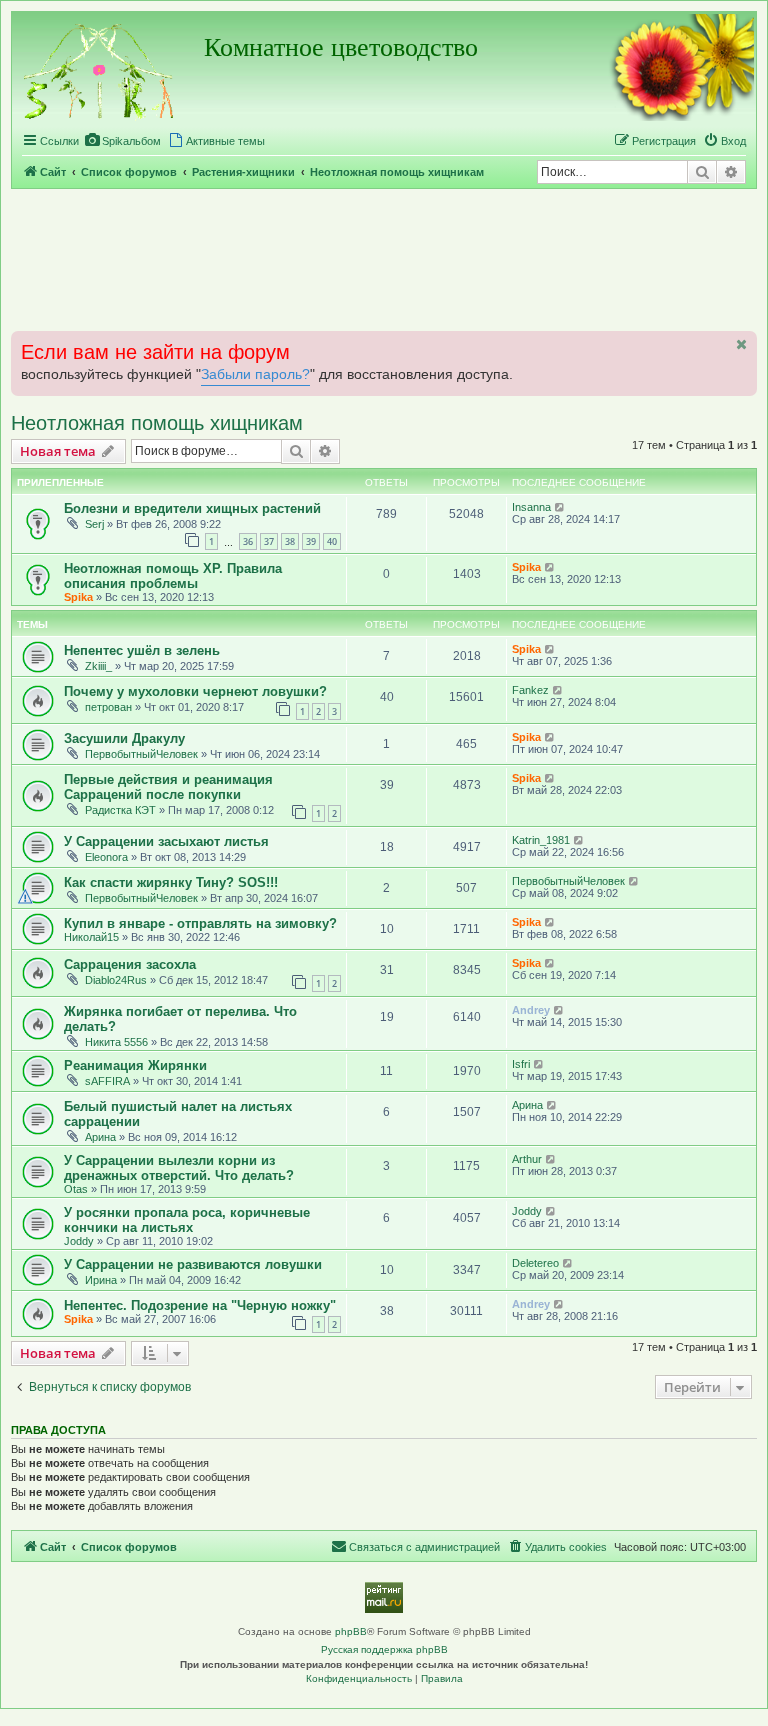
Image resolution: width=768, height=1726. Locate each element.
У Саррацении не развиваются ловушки (193, 1264)
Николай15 (91, 937)
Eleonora (106, 857)
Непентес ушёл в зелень (142, 650)
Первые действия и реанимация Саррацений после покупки (168, 787)
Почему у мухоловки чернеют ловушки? (195, 691)
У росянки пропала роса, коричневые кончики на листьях (187, 1220)
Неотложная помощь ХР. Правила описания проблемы (173, 576)
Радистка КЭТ (120, 810)
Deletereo (535, 1263)
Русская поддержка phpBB (384, 1649)
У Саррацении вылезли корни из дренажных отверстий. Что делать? (179, 1168)
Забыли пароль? (255, 374)
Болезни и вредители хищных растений (192, 508)
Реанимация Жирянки (135, 1065)
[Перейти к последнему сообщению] (560, 507)
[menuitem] (122, 141)
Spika (78, 597)
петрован (108, 707)
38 (290, 541)
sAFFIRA (107, 1081)
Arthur (527, 1159)
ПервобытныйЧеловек (141, 754)
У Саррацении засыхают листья (166, 841)
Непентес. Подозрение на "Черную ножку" (200, 1305)
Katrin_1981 (541, 840)
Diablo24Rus (116, 980)
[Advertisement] (384, 259)
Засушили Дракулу (124, 738)
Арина (100, 1137)
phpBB (351, 1631)
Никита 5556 (116, 1042)
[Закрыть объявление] (740, 344)
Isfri (521, 1064)
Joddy (79, 1241)
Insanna (531, 507)
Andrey (531, 1010)
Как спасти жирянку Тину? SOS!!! (171, 882)
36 (248, 541)
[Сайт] (100, 68)
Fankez (530, 690)
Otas (76, 1189)
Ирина (101, 1280)
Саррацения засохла (130, 964)
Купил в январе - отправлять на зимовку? (200, 923)
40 (332, 541)
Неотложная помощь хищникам (157, 423)
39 (311, 541)
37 (269, 541)
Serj (94, 524)
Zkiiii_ (98, 666)
